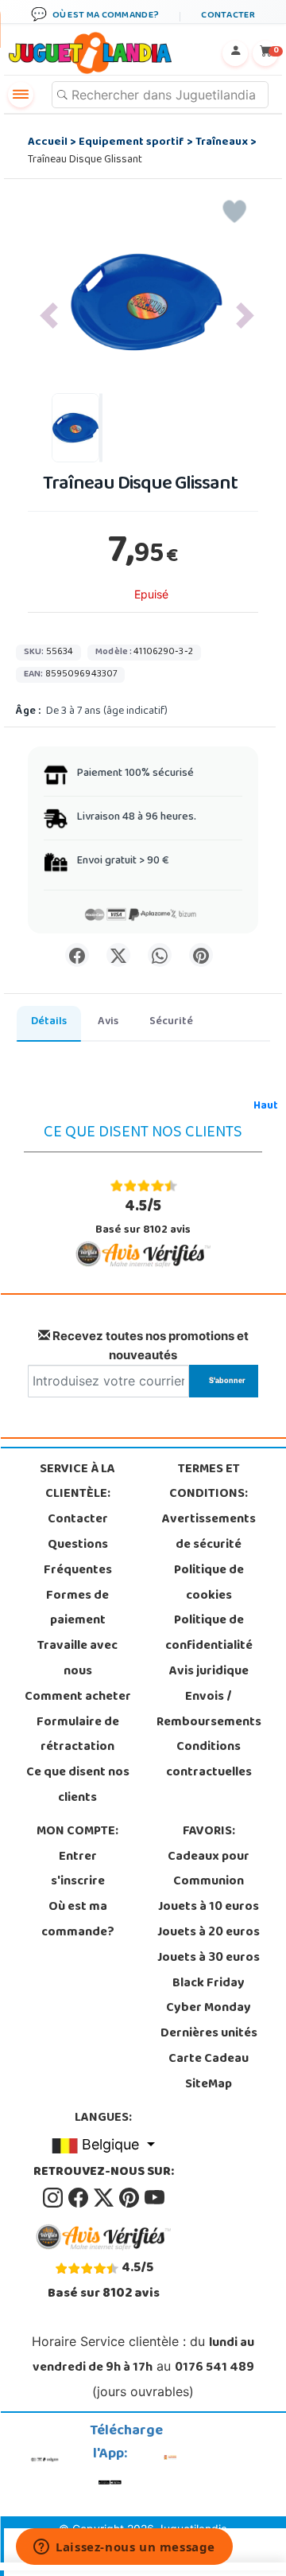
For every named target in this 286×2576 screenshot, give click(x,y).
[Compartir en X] (118, 955)
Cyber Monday (209, 2009)
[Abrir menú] (21, 95)
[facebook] (79, 2198)
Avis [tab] (108, 1022)
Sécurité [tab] (171, 1022)
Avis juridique (209, 1672)
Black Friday (209, 1984)
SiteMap (209, 2085)
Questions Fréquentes (78, 1558)
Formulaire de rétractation (78, 1736)
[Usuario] (235, 53)
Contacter (78, 1520)
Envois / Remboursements (209, 1710)
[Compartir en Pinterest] (201, 955)
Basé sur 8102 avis (143, 1217)
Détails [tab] (49, 1022)
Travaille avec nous (77, 1659)
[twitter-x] (105, 2198)
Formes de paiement (77, 1609)
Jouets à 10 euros (209, 1908)
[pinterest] (130, 2198)
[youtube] (155, 2198)
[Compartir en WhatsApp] (160, 955)
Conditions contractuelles (209, 1760)
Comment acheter (78, 1697)
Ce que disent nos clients (78, 1786)
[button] (49, 316)
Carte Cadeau (209, 2060)
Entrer (78, 1857)
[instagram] (54, 2198)
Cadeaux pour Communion (209, 1870)
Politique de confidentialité (209, 1634)
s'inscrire (78, 1882)
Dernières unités (209, 2034)
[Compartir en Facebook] (77, 955)
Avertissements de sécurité (209, 1533)
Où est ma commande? (78, 1920)
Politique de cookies (209, 1584)
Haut (266, 1107)
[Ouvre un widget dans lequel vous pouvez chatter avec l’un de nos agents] (124, 2548)
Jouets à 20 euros (209, 1933)
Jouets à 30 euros (209, 1958)
